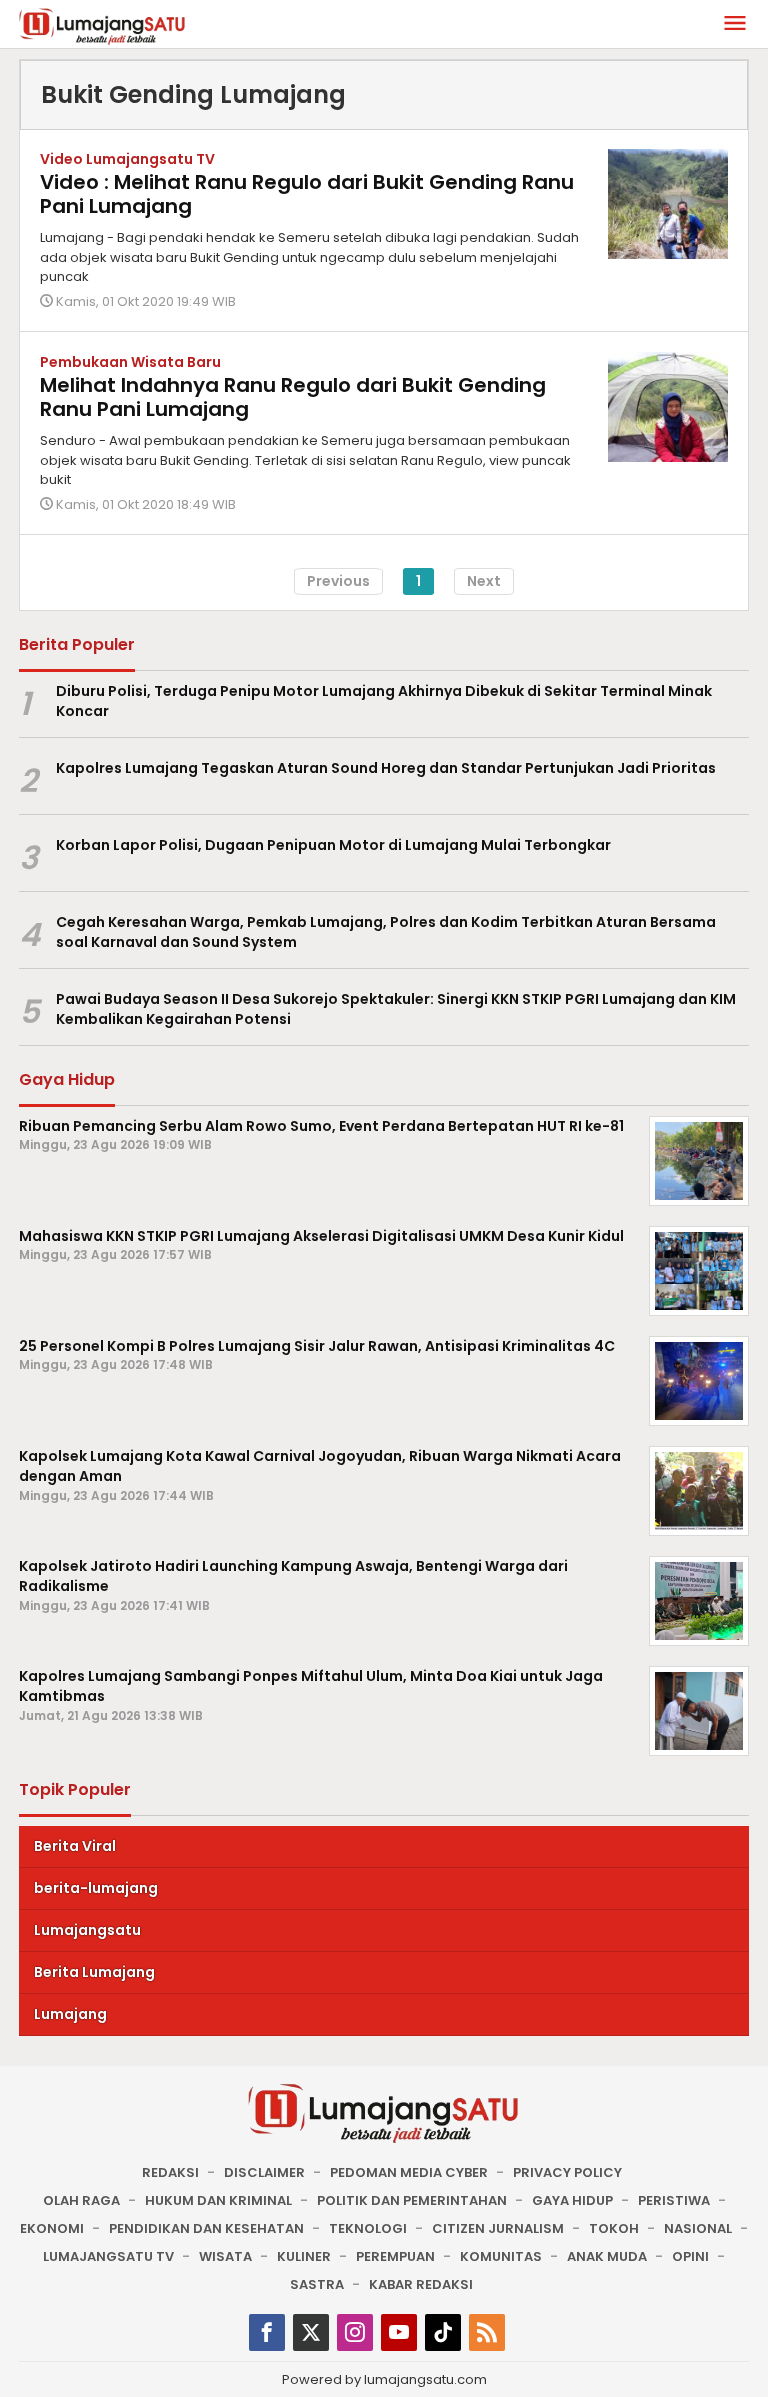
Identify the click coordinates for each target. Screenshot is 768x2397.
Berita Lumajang (94, 1972)
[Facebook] (267, 2332)
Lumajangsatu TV (108, 2256)
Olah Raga (81, 2200)
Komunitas (501, 2256)
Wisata (225, 2256)
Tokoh (614, 2228)
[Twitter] (311, 2332)
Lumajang (70, 2014)
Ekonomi (52, 2228)
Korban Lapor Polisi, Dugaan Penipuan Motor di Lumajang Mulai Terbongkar (333, 845)
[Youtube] (399, 2332)
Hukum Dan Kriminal (218, 2200)
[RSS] (487, 2332)
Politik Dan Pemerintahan (412, 2200)
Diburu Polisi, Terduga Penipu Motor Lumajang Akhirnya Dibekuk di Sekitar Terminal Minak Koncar (384, 701)
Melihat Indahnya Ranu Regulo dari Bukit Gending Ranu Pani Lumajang (293, 397)
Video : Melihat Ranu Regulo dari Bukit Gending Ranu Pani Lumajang (307, 194)
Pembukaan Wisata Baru (130, 362)
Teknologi (368, 2228)
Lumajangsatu (87, 1930)
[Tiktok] (443, 2332)
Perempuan (395, 2256)
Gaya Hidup (572, 2200)
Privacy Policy (567, 2172)
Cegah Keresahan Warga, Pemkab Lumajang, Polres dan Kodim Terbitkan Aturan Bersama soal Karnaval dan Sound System (386, 932)
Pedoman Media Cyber (409, 2172)
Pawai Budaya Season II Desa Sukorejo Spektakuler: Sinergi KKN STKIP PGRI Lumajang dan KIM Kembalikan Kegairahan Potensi (396, 1009)
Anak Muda (607, 2256)
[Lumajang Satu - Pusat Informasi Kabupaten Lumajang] (102, 25)
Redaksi (170, 2172)
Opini (690, 2256)
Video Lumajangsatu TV (127, 159)
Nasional (698, 2228)
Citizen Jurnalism (498, 2228)
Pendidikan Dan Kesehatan (206, 2228)
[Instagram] (355, 2332)
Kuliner (304, 2256)
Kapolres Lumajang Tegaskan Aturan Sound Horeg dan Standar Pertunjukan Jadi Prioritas (386, 768)
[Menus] (735, 24)
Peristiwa (674, 2200)
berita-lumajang (96, 1888)
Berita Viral (75, 1846)
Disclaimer (264, 2172)
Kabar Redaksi (421, 2284)
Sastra (317, 2284)
